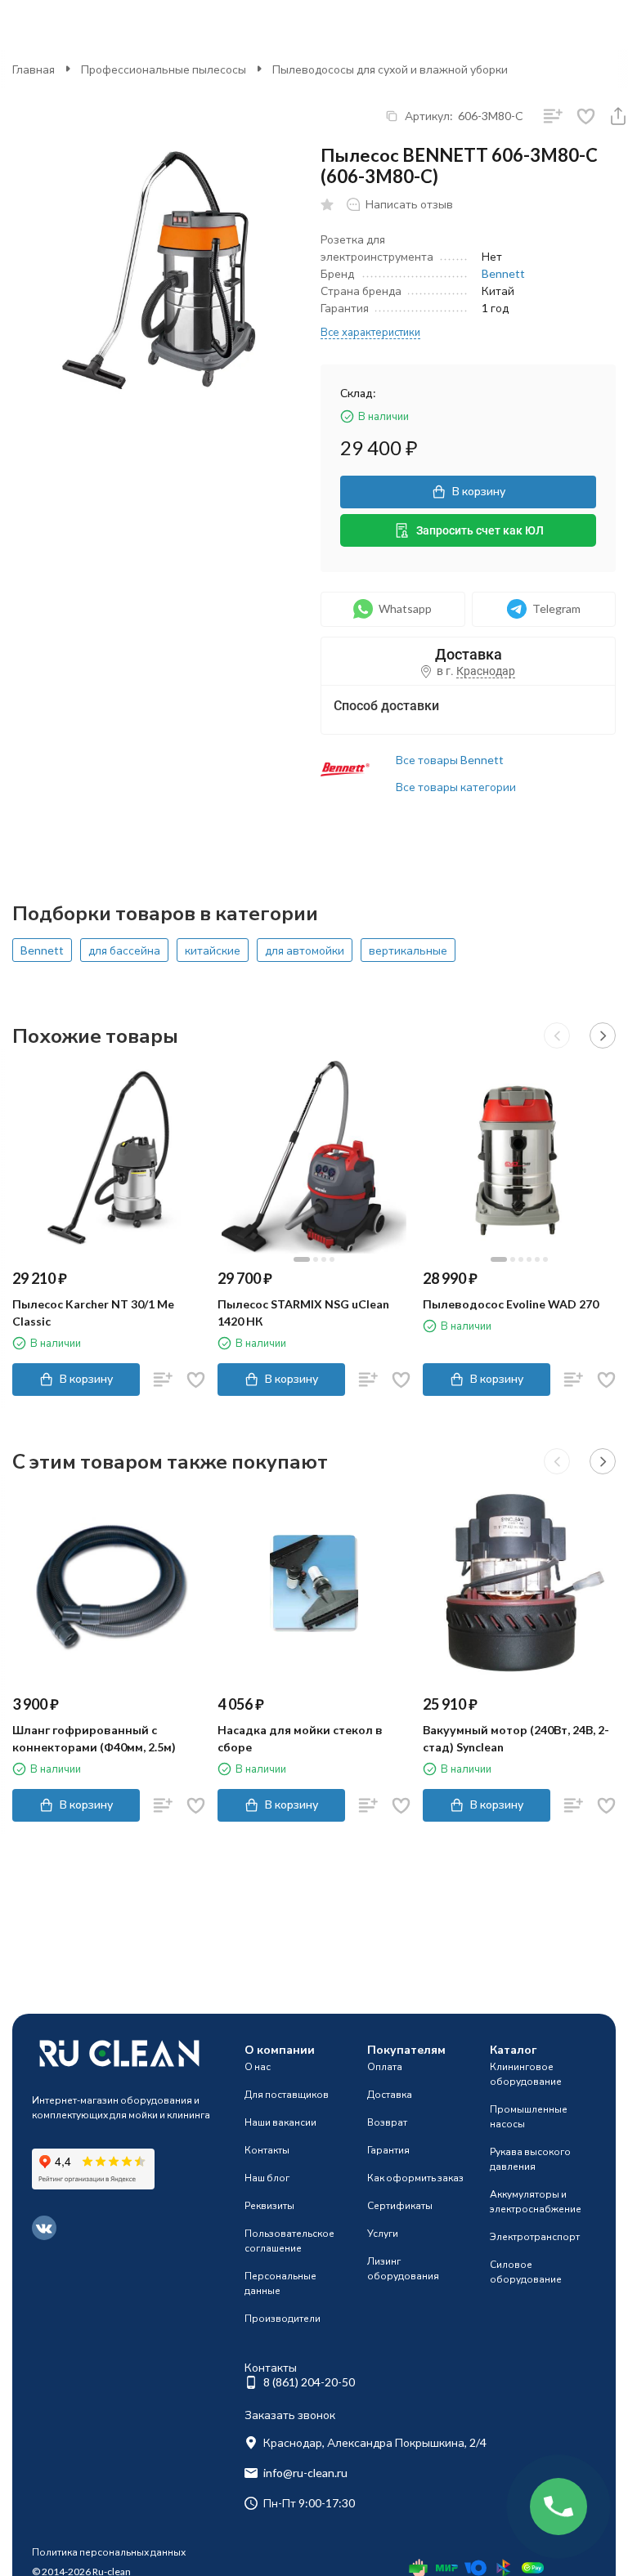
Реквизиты (269, 2205)
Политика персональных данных (109, 2552)
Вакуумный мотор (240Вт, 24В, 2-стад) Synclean (516, 1738)
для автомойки (305, 950)
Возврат (387, 2122)
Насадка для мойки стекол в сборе (300, 1738)
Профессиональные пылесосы (164, 69)
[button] (557, 1035)
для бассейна (124, 950)
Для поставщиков (287, 2094)
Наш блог (267, 2178)
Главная (34, 69)
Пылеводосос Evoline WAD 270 (511, 1304)
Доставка (390, 2094)
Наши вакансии (280, 2122)
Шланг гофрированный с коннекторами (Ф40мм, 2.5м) (94, 1738)
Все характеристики (370, 332)
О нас (258, 2066)
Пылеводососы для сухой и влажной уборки (390, 69)
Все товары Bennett (450, 760)
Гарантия (388, 2150)
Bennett (503, 273)
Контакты (267, 2150)
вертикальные (408, 950)
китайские (213, 950)
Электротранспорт (535, 2236)
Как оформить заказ (415, 2178)
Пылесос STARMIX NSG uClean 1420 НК (303, 1313)
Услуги (383, 2233)
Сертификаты (400, 2205)
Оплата (385, 2066)
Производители (283, 2318)
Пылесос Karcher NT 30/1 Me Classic (93, 1313)
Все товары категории (456, 787)
